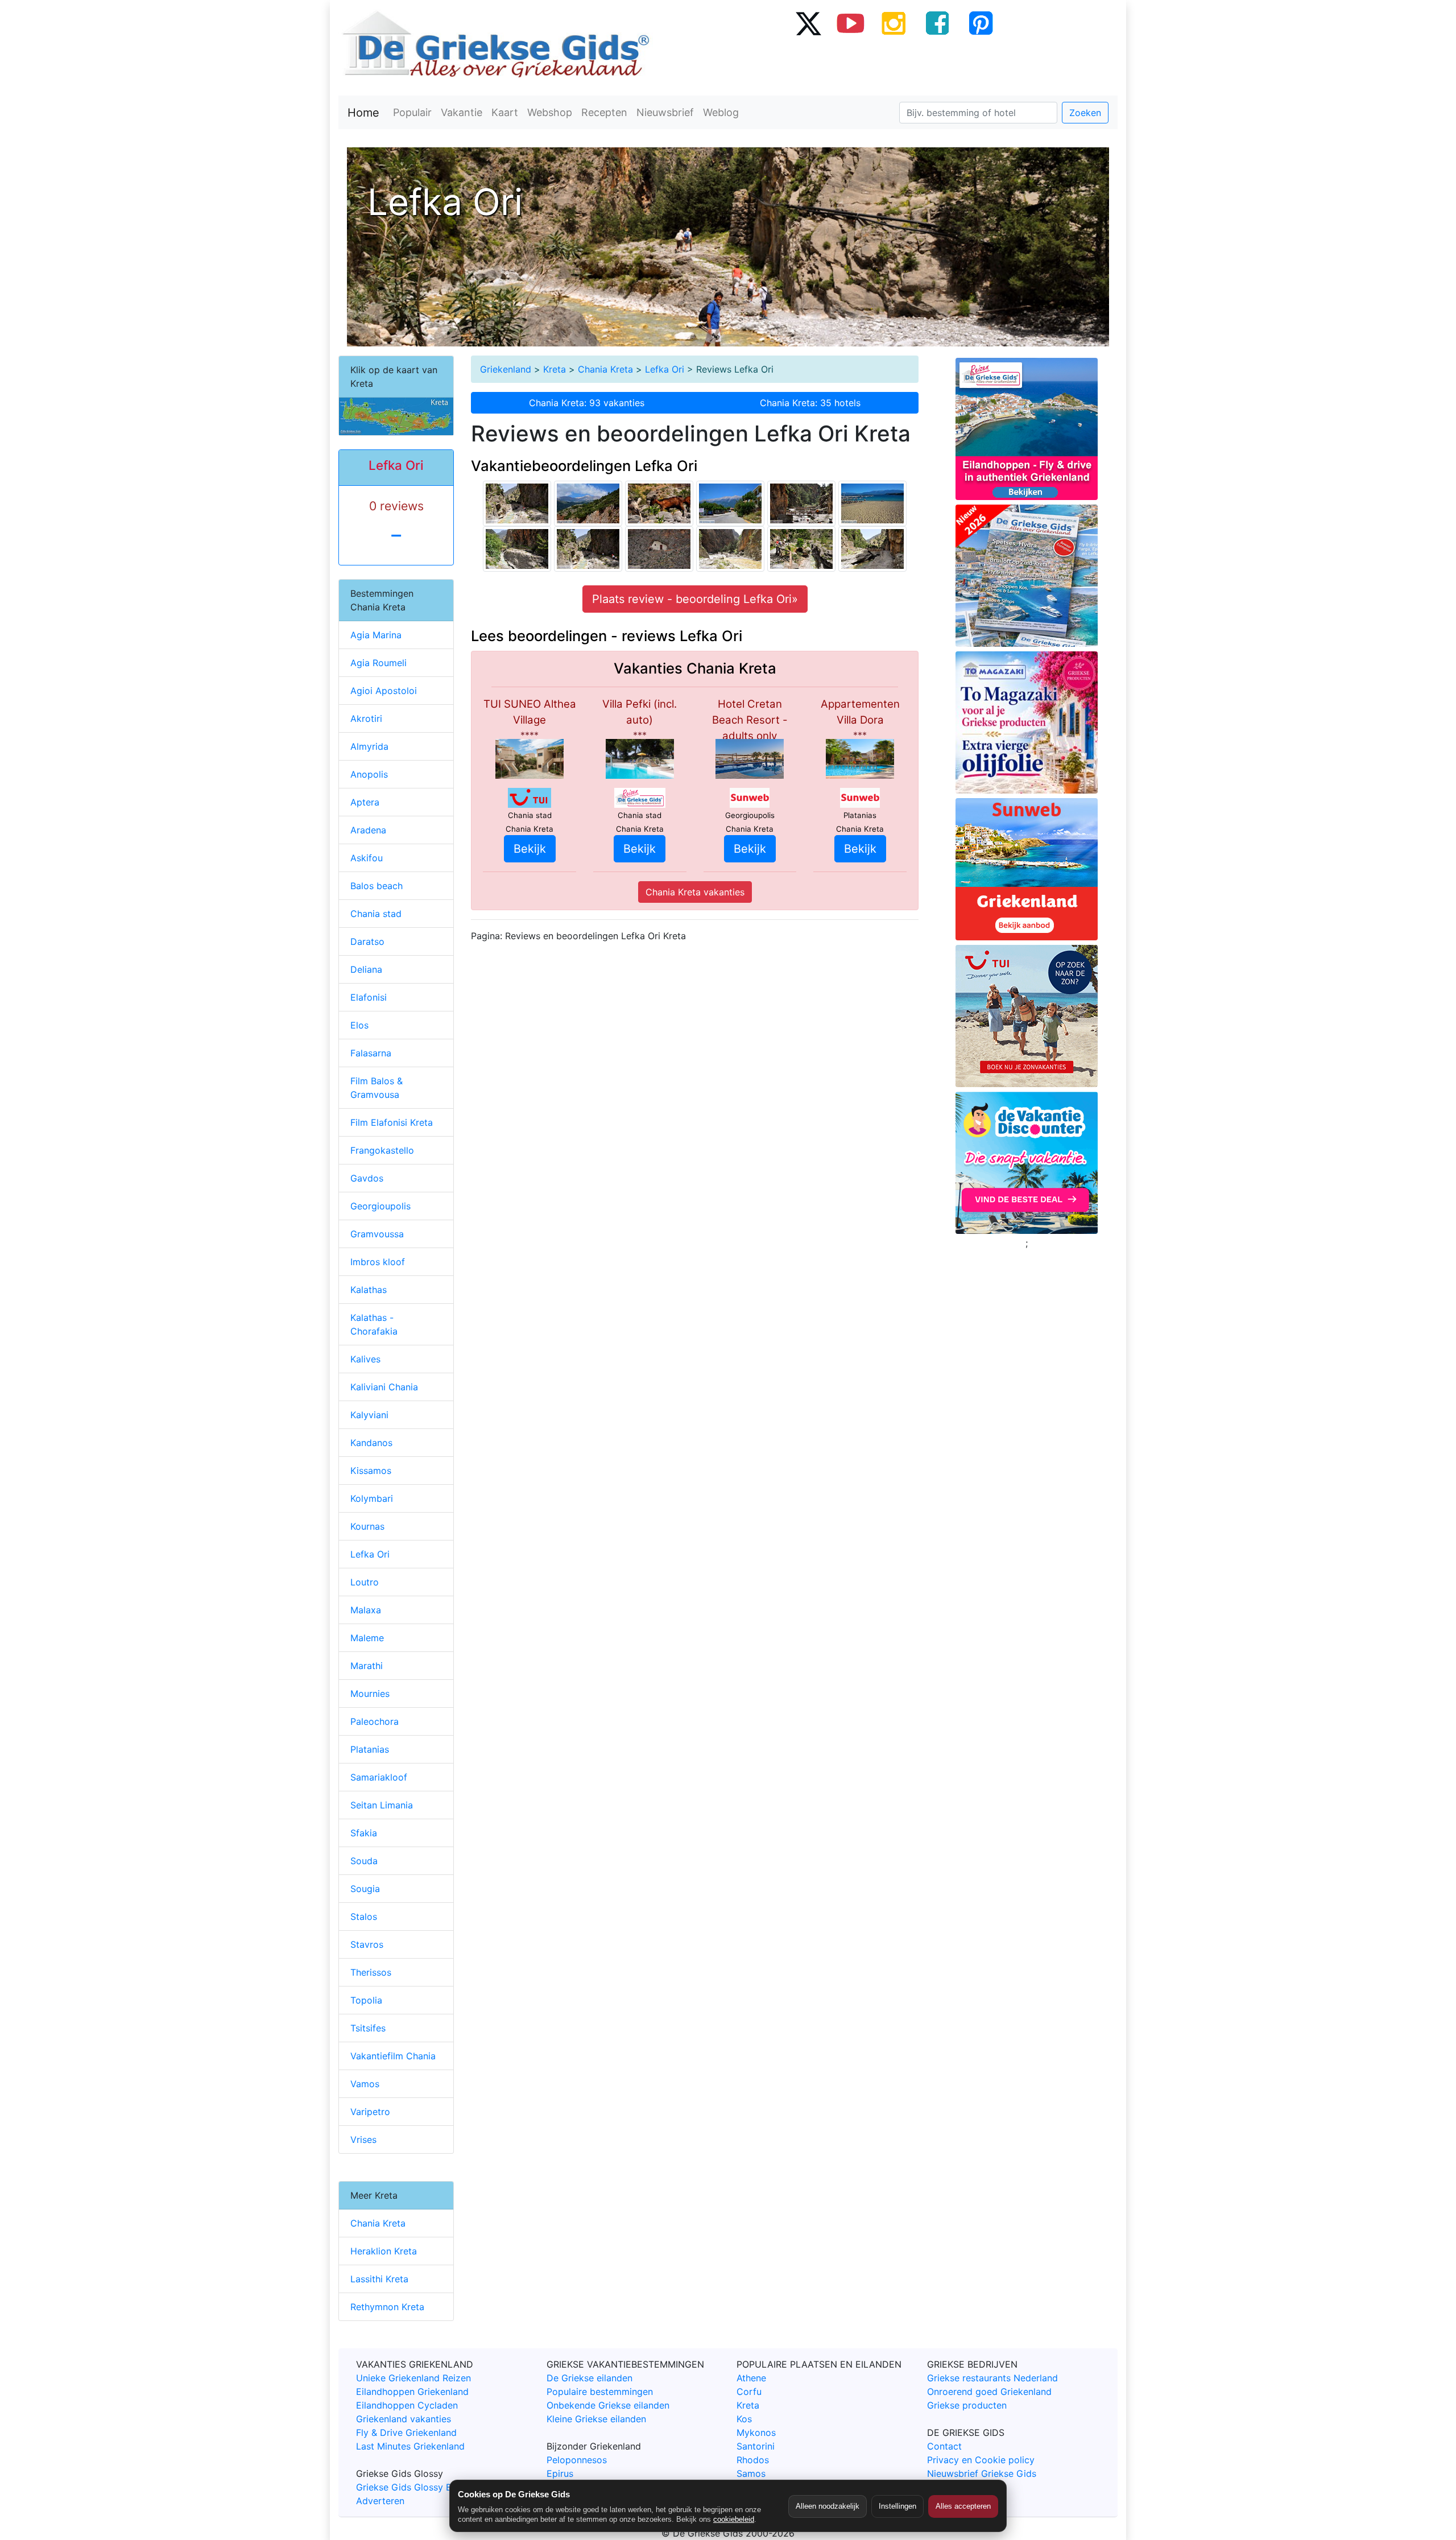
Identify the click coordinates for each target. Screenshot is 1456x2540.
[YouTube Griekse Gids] (851, 23)
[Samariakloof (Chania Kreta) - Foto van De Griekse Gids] (517, 502)
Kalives (365, 1359)
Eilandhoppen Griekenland (412, 2392)
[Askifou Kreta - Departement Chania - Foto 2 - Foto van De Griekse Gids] (588, 502)
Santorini (756, 2446)
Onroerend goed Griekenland (989, 2392)
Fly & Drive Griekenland (406, 2432)
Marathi (367, 1666)
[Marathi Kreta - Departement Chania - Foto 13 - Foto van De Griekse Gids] (872, 502)
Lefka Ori (665, 369)
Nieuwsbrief (665, 112)
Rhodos (753, 2460)
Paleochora (375, 1721)
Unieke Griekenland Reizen (413, 2378)
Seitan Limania (382, 1805)
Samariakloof (379, 1777)
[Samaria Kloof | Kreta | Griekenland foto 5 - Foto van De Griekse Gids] (659, 548)
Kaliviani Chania (384, 1387)
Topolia (366, 2000)
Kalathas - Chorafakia (374, 1324)
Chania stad (376, 914)
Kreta (555, 369)
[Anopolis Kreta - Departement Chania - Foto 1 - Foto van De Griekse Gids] (730, 502)
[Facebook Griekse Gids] (937, 23)
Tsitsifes (368, 2028)
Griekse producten (967, 2405)
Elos (359, 1025)
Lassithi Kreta (379, 2279)
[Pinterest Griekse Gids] (981, 23)
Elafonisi (369, 997)
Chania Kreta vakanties (695, 892)
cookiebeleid (734, 2519)
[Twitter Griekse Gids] (808, 23)
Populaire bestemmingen (600, 2392)
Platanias (370, 1749)
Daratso (367, 941)
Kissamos (371, 1471)
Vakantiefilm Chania (393, 2056)
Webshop (550, 112)
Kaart (505, 112)
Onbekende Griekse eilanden (608, 2405)
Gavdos (367, 1178)
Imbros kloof (378, 1262)
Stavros (367, 1944)
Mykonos (756, 2432)
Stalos (364, 1917)
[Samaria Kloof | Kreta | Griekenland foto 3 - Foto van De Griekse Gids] (659, 502)
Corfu (749, 2392)
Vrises (363, 2140)
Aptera (365, 802)
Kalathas (369, 1290)
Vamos (365, 2084)
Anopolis (369, 774)
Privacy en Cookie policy (981, 2460)
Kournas (367, 1526)
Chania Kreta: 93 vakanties (587, 403)
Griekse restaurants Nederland (992, 2378)
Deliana (366, 969)
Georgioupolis (380, 1206)
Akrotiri (366, 718)
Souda (364, 1861)
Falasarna (371, 1053)
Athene (751, 2378)
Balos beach (377, 886)
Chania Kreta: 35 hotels (810, 403)
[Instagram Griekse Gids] (894, 23)
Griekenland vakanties (404, 2419)
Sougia (365, 1889)
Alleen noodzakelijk (828, 2506)
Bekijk (530, 849)
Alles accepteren (963, 2506)
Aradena (368, 830)
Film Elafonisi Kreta (392, 1122)
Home (363, 113)
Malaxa (366, 1610)
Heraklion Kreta (384, 2251)
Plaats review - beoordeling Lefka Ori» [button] (695, 599)
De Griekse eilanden (590, 2378)
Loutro (365, 1582)
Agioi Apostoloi (384, 691)
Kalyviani (369, 1415)
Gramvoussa (377, 1234)
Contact (944, 2446)
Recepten (604, 112)
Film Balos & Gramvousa (377, 1088)
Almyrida (369, 746)
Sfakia (364, 1833)
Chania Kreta (605, 369)
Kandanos (371, 1443)
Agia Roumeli (379, 663)
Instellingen (897, 2506)
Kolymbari (372, 1498)
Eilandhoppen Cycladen (407, 2405)
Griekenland (506, 369)
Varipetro (370, 2112)
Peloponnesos (577, 2460)
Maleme (367, 1638)
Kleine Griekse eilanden (596, 2419)
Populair (412, 112)
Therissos (371, 1972)
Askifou (367, 858)
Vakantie (462, 112)
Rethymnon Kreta (387, 2307)
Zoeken (1085, 113)
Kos (744, 2419)
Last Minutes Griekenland (410, 2446)
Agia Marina (376, 635)
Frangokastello (382, 1150)
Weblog (721, 112)
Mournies (370, 1694)
